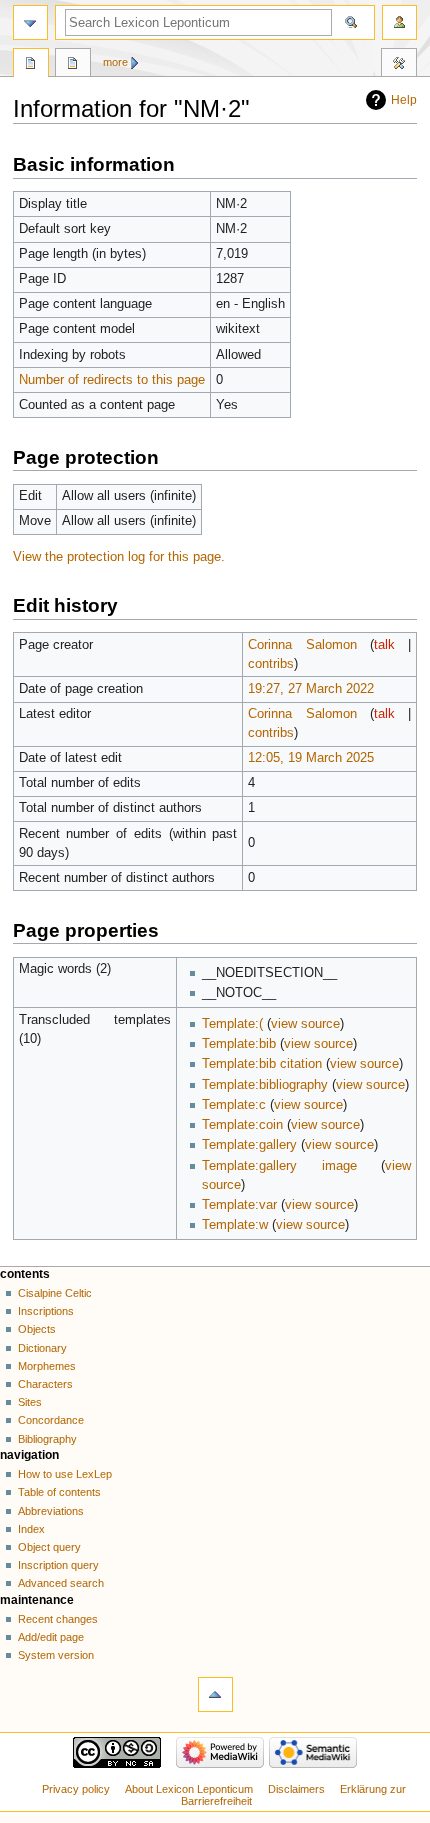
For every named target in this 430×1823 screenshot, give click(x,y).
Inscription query (58, 1565)
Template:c (234, 1105)
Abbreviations (51, 1511)
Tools (399, 65)
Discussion (73, 65)
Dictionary (42, 1348)
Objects (37, 1329)
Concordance (51, 1420)
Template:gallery (249, 1145)
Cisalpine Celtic (55, 1293)
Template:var (239, 1205)
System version (56, 1655)
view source (305, 1024)
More (115, 62)
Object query (49, 1547)
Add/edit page (51, 1637)
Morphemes (47, 1366)
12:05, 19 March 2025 (311, 758)
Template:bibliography (265, 1085)
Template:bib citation (262, 1064)
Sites (30, 1402)
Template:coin (242, 1125)
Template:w (235, 1225)
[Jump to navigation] (30, 22)
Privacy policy (76, 1789)
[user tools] (399, 22)
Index (31, 1529)
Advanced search (61, 1583)
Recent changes (58, 1619)
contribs (271, 664)
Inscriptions (46, 1311)
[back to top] (215, 1694)
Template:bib (239, 1044)
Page (31, 65)
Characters (45, 1384)
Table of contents (59, 1492)
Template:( (232, 1024)
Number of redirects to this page (112, 380)
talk (384, 645)
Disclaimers (296, 1789)
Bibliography (47, 1439)
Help (404, 100)
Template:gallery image (279, 1166)
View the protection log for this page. (119, 557)
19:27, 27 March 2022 (311, 689)
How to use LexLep (65, 1474)
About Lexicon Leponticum (189, 1789)
